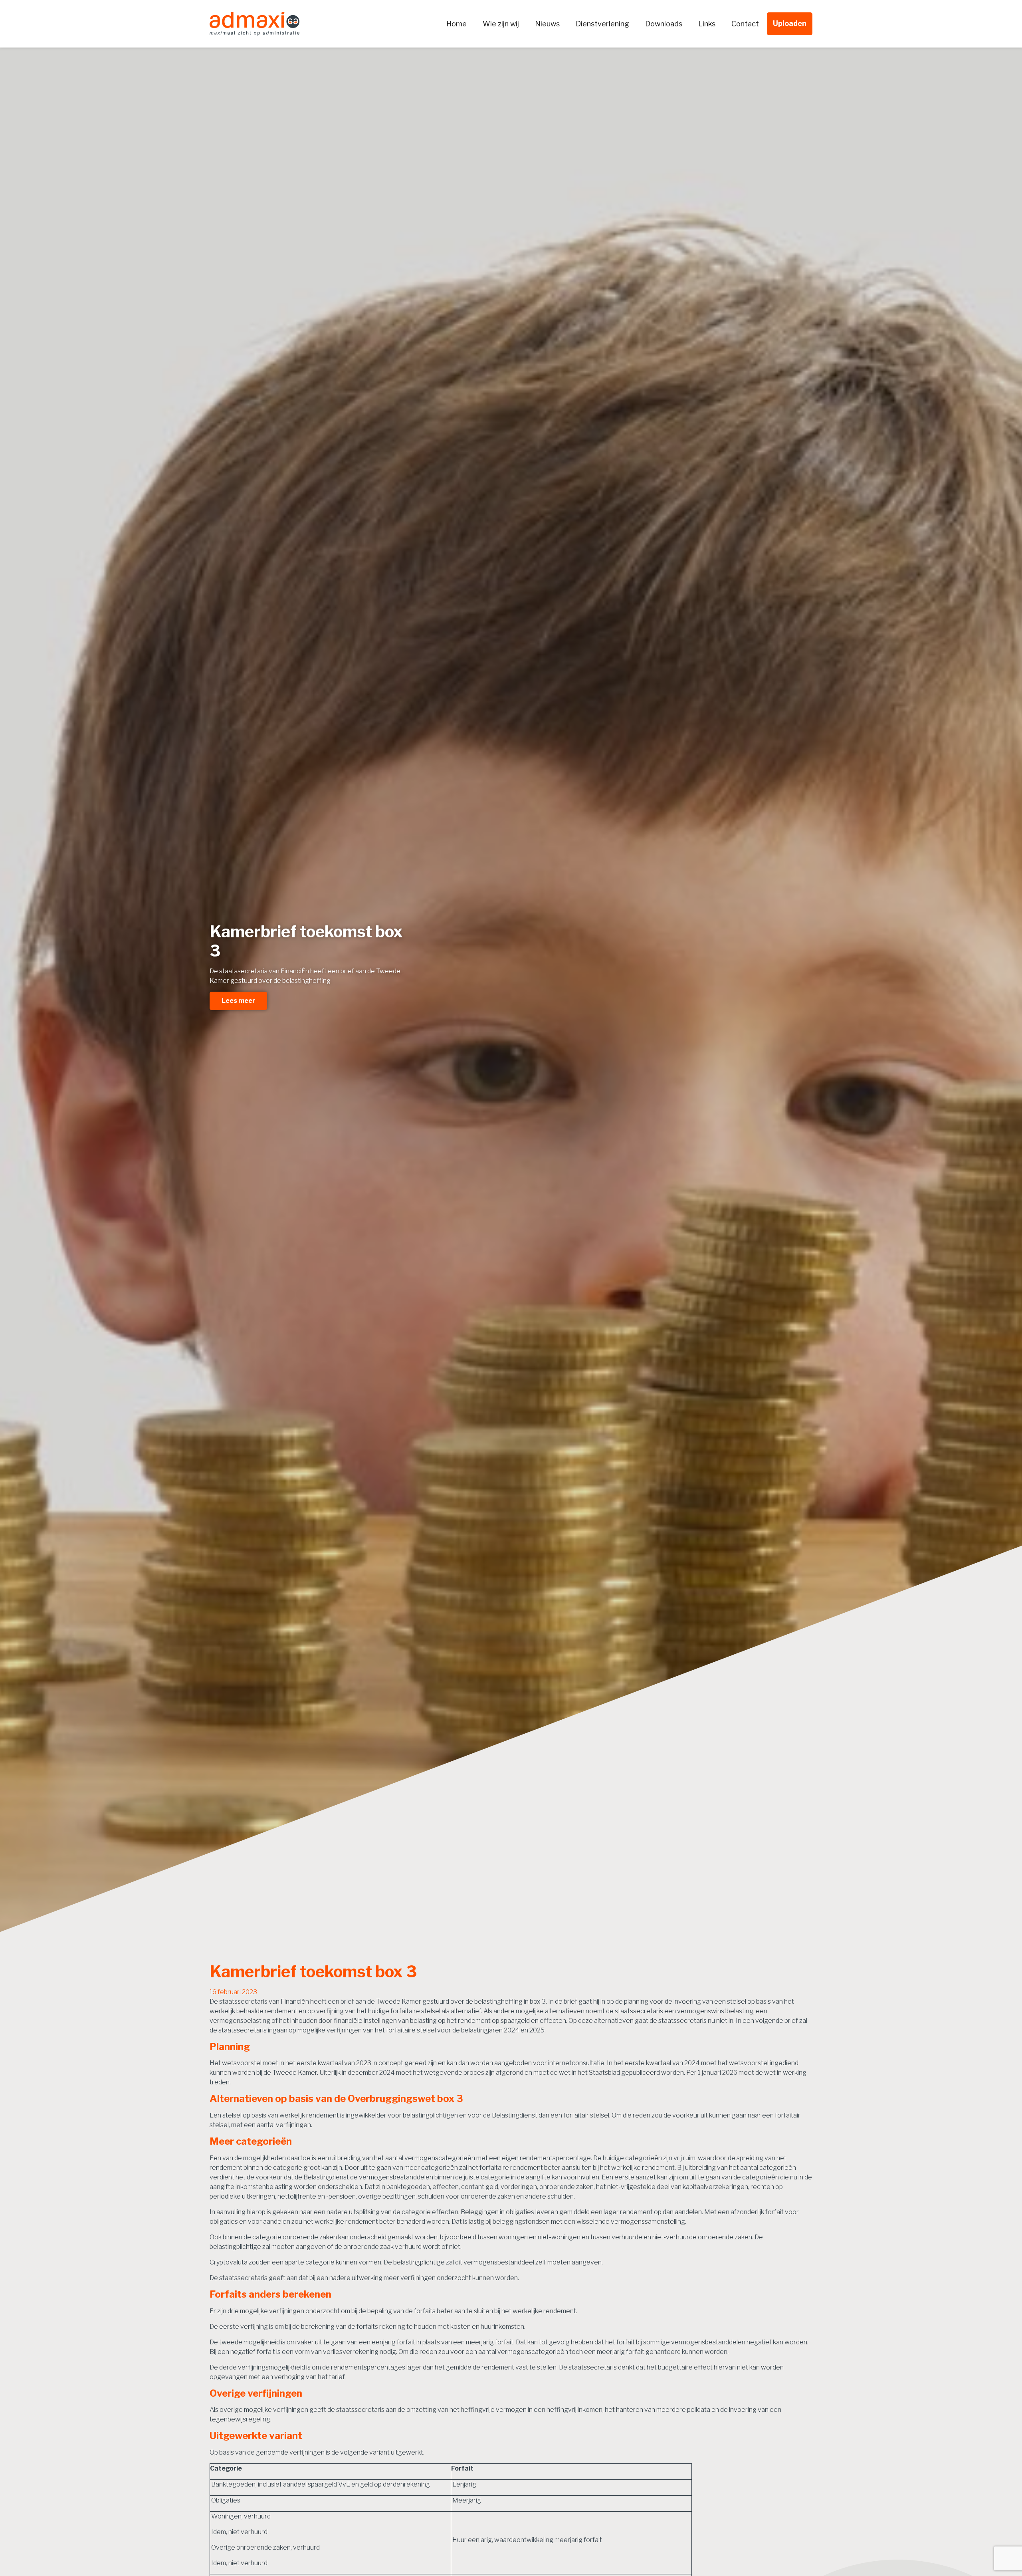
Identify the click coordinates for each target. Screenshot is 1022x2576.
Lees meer (238, 1001)
